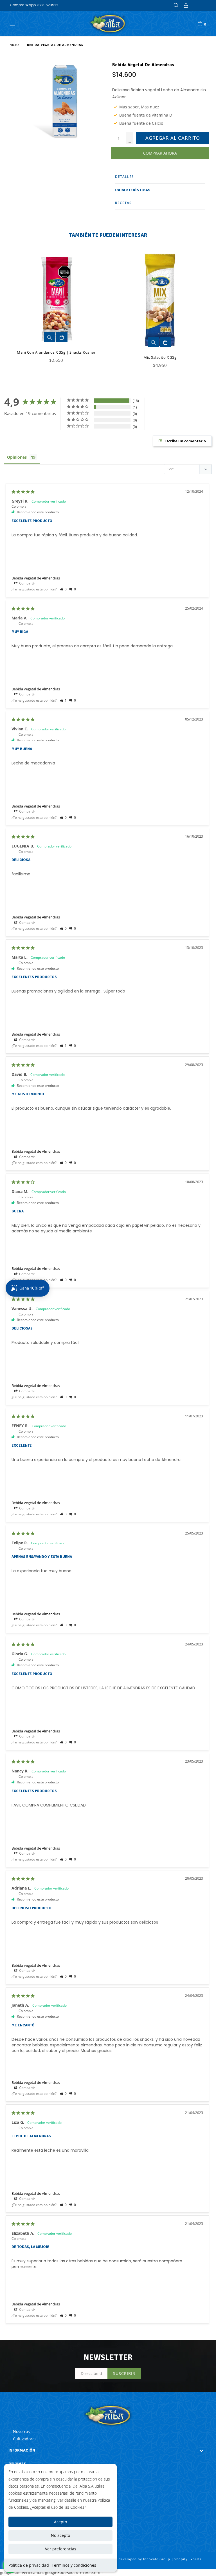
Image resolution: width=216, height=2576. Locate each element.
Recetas (123, 203)
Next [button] (202, 305)
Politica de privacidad (29, 2565)
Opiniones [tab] (17, 457)
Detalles (124, 177)
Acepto (60, 2522)
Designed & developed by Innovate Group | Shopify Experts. (150, 2559)
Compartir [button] (27, 583)
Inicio (14, 45)
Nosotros (21, 2431)
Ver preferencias (61, 2549)
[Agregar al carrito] (62, 337)
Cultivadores (25, 2439)
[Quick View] (50, 337)
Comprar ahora (160, 153)
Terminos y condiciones (74, 2565)
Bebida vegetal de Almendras (36, 578)
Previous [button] (6, 305)
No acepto (60, 2535)
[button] (63, 589)
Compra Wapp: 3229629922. (34, 5)
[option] (52, 310)
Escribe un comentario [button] (185, 441)
